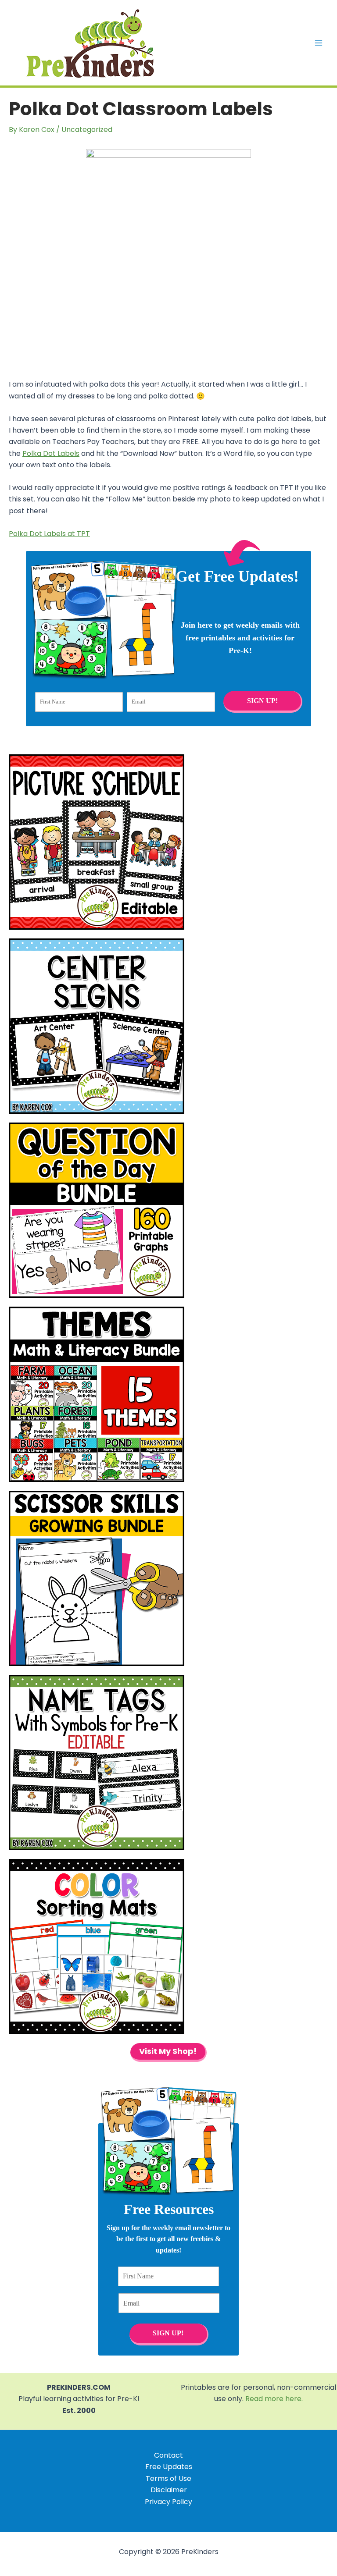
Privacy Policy (168, 2502)
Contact (168, 2455)
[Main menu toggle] (319, 43)
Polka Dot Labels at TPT (49, 534)
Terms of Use (168, 2478)
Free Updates (169, 2467)
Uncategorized (87, 130)
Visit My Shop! (168, 2051)
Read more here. (274, 2399)
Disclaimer (169, 2490)
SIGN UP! (262, 701)
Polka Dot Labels (51, 453)
